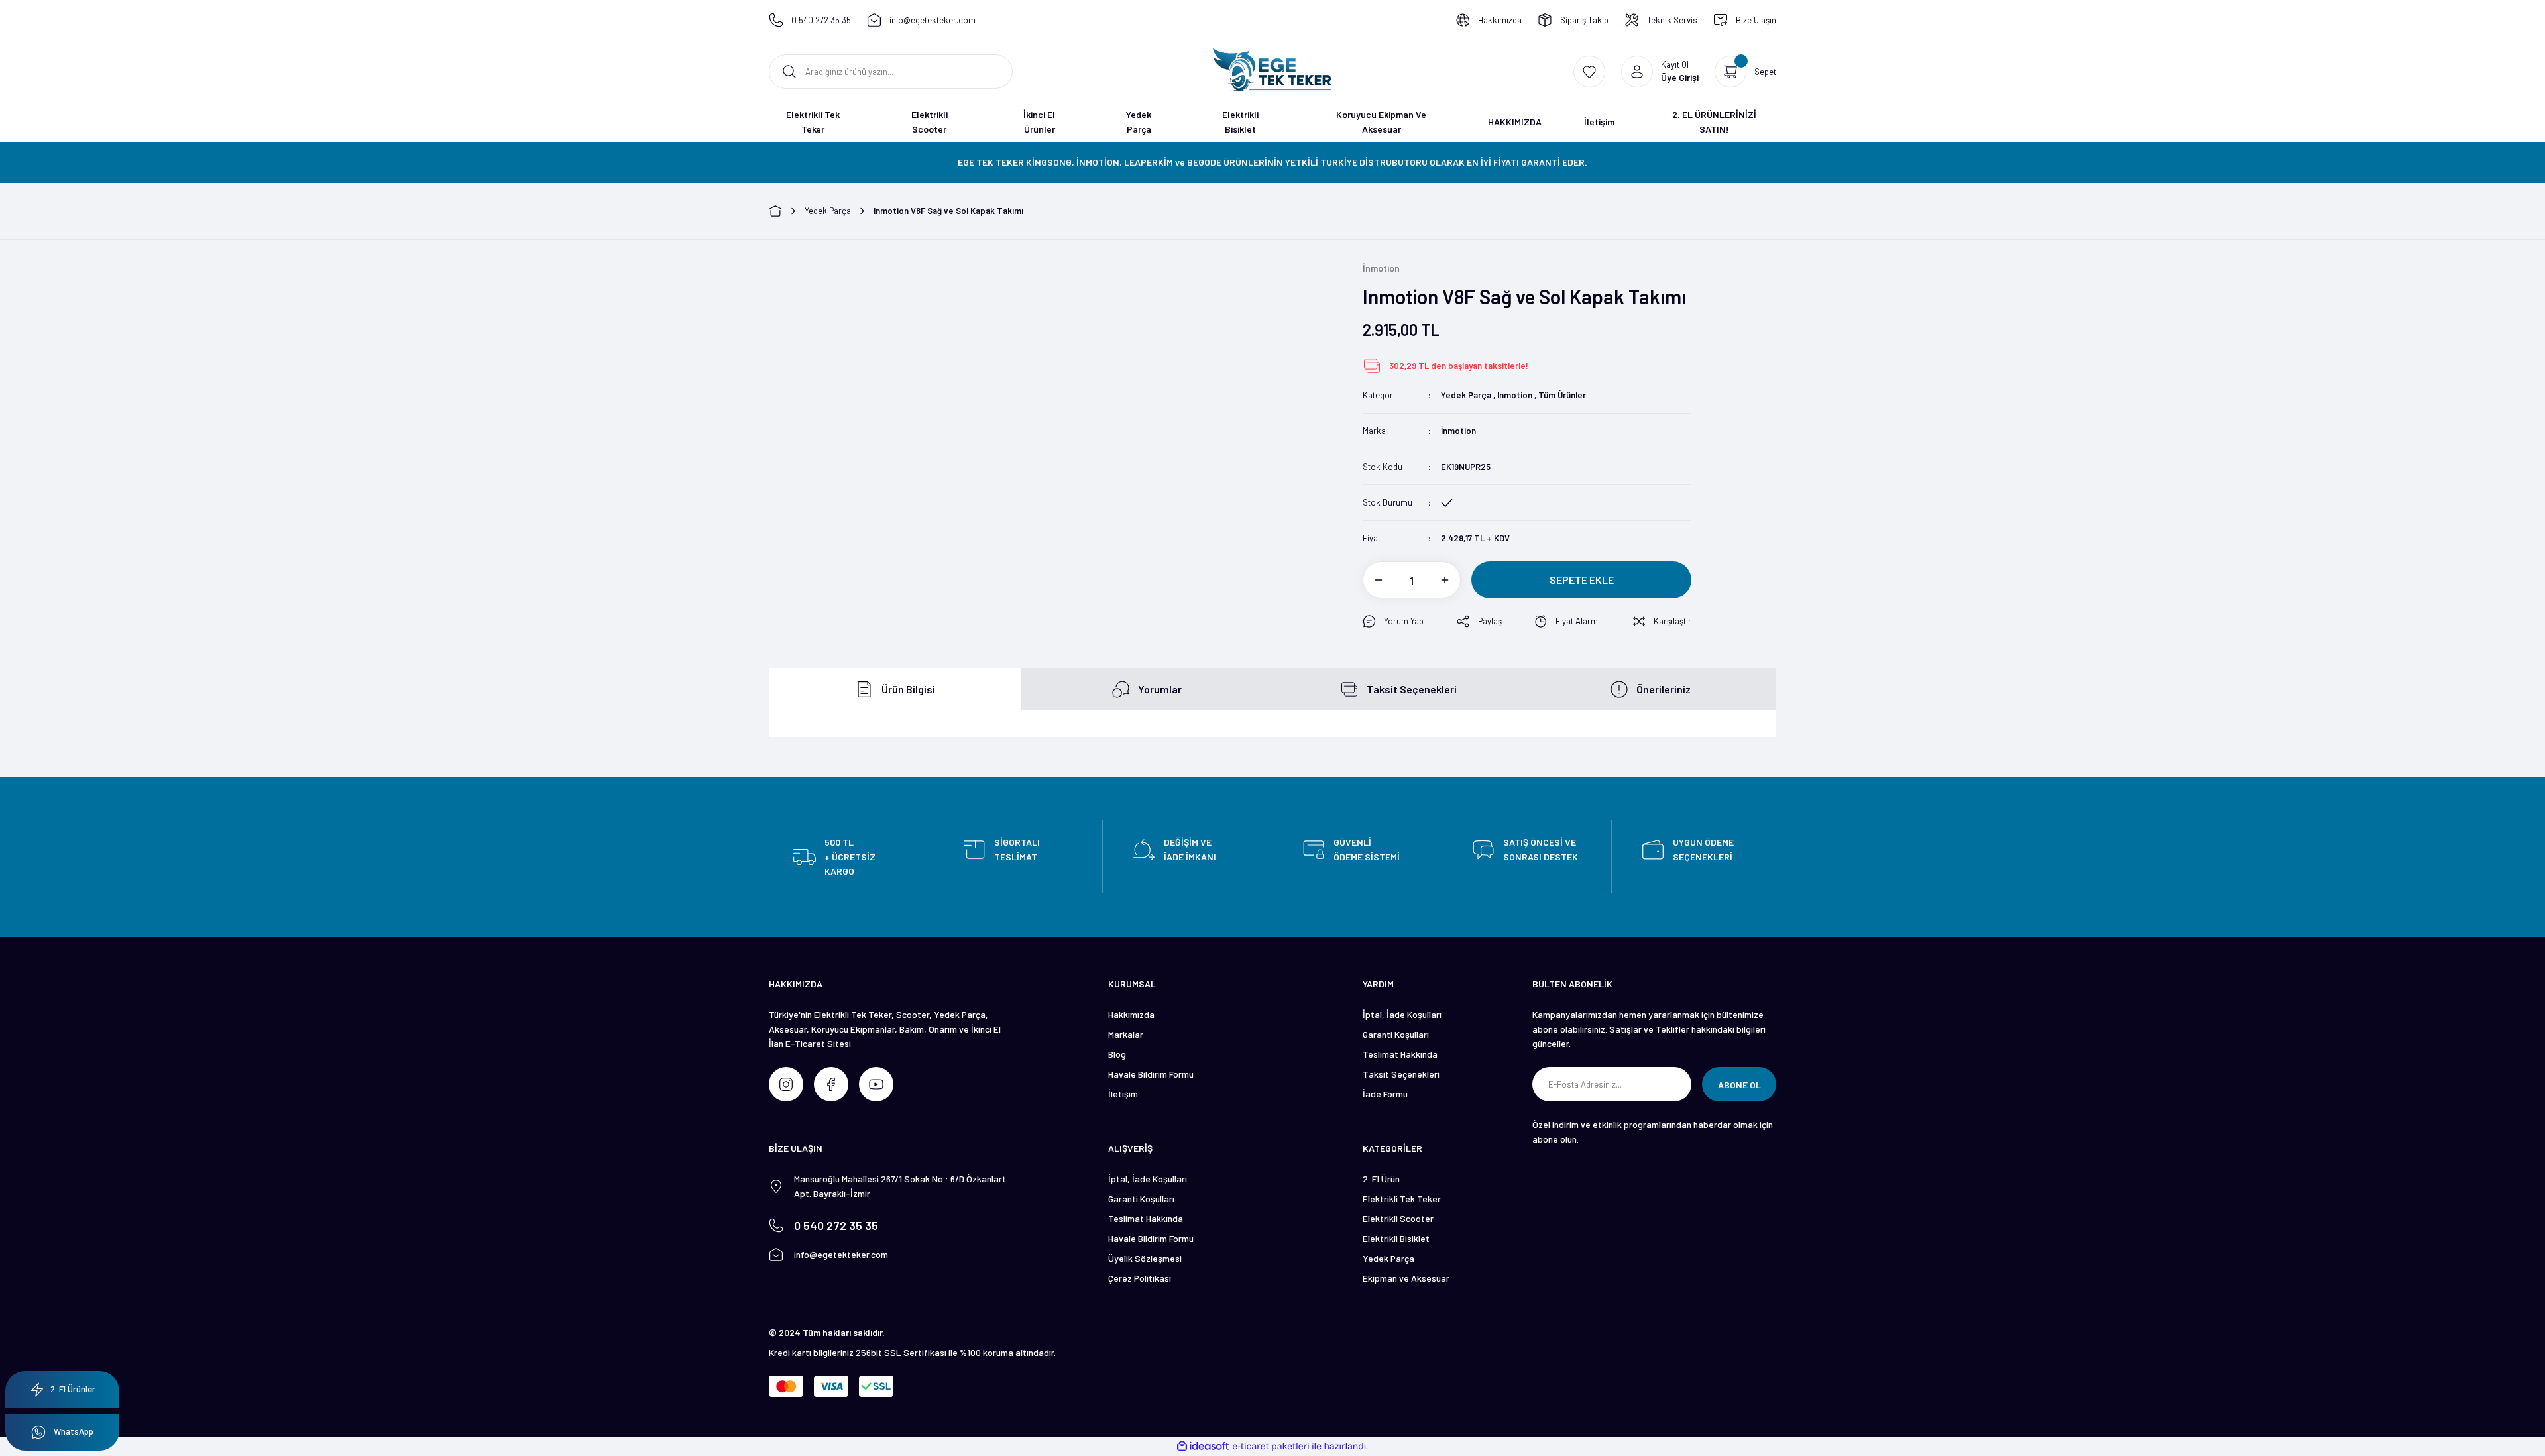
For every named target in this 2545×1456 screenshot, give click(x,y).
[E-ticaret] (1271, 1447)
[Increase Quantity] (1451, 580)
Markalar (1126, 1034)
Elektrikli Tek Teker (1402, 1199)
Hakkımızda (1131, 1014)
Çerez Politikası (1140, 1278)
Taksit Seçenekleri (1401, 1074)
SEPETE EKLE (1582, 580)
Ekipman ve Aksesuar (1406, 1278)
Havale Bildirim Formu (1151, 1074)
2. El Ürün (1381, 1179)
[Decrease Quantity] (1373, 580)
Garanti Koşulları (1396, 1034)
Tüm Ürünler (1562, 395)
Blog (1117, 1054)
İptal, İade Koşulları (1402, 1014)
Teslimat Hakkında (1400, 1054)
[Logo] (1273, 70)
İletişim (1123, 1094)
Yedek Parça (1466, 395)
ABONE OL (1739, 1085)
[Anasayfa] (775, 211)
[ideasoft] (1203, 1446)
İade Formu (1385, 1094)
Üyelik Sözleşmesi (1145, 1258)
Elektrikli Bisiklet (1396, 1238)
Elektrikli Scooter (1398, 1218)
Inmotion (1515, 395)
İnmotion (1458, 431)
